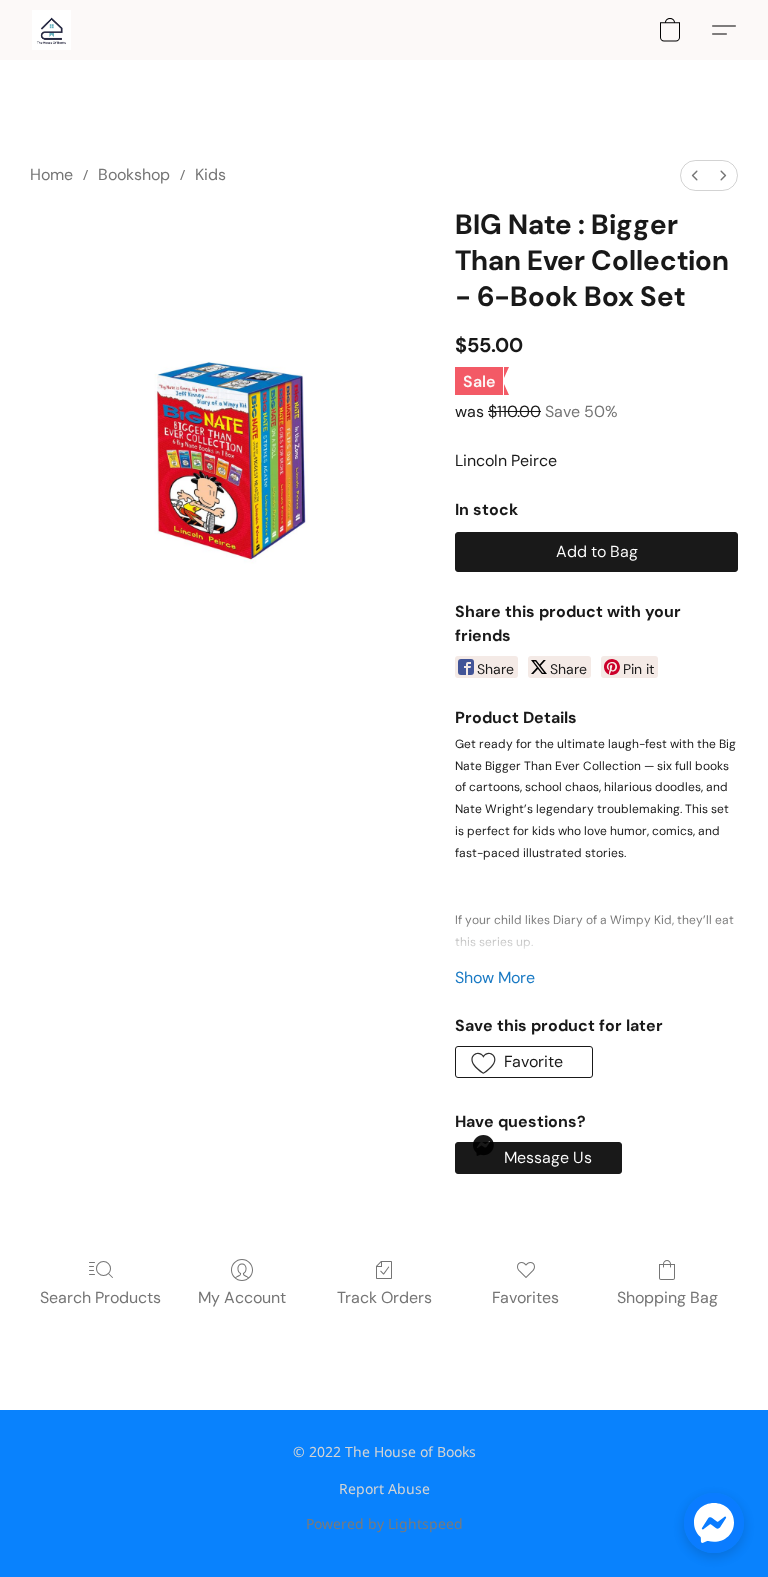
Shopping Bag (667, 1297)
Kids (210, 174)
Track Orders (384, 1297)
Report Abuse (384, 1488)
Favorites (525, 1297)
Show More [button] (495, 977)
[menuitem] (695, 175)
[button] (51, 30)
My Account (242, 1297)
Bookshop (134, 174)
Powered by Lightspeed (384, 1523)
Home (51, 174)
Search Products (100, 1297)
